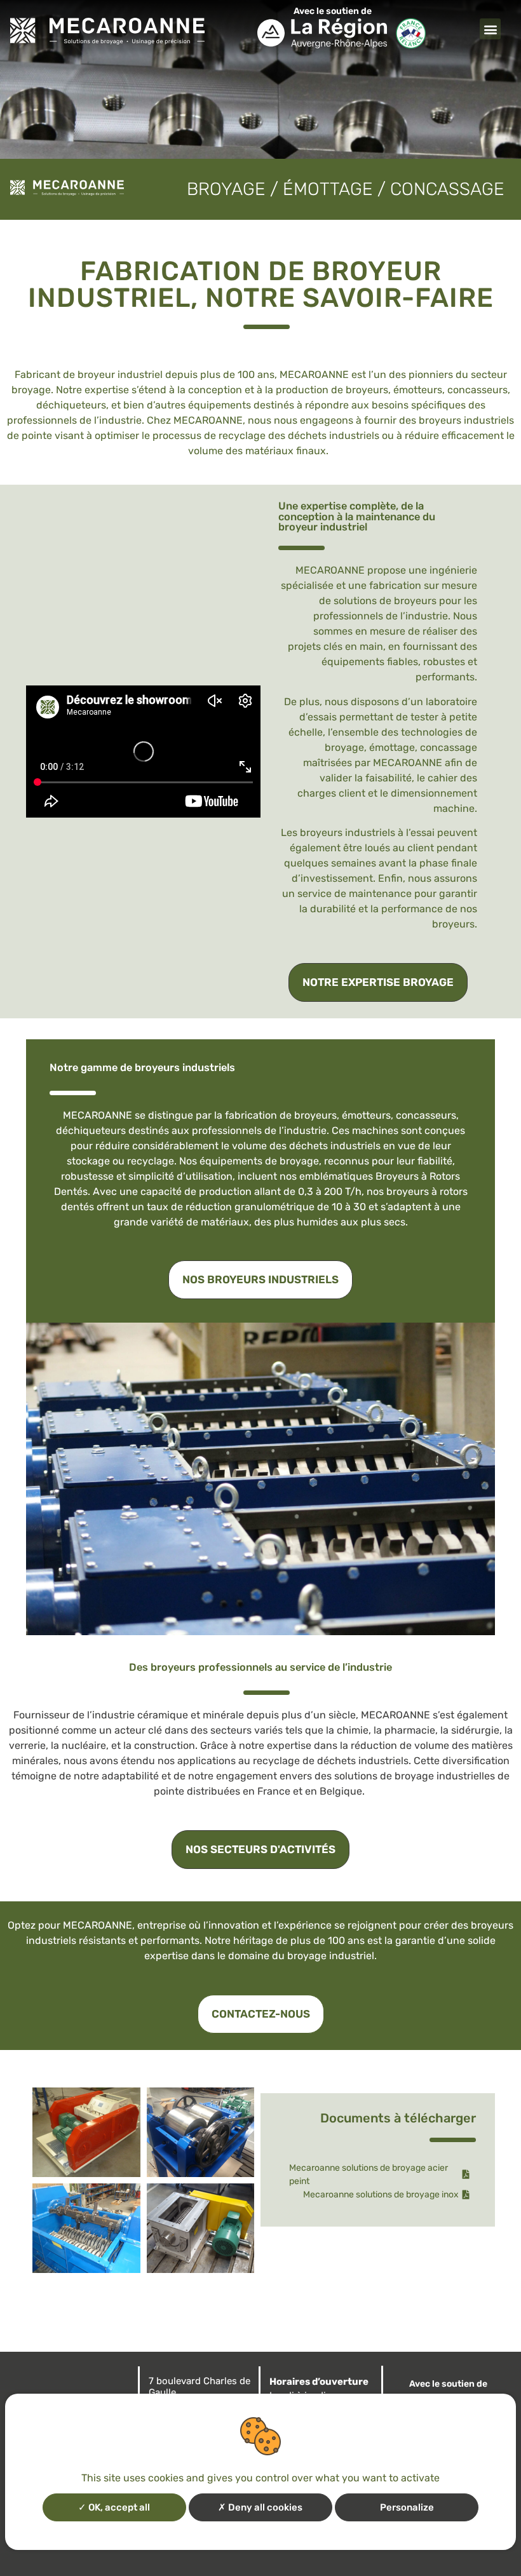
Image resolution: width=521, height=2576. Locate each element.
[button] (490, 29)
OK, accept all (118, 2507)
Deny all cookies (264, 2507)
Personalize (407, 2507)
